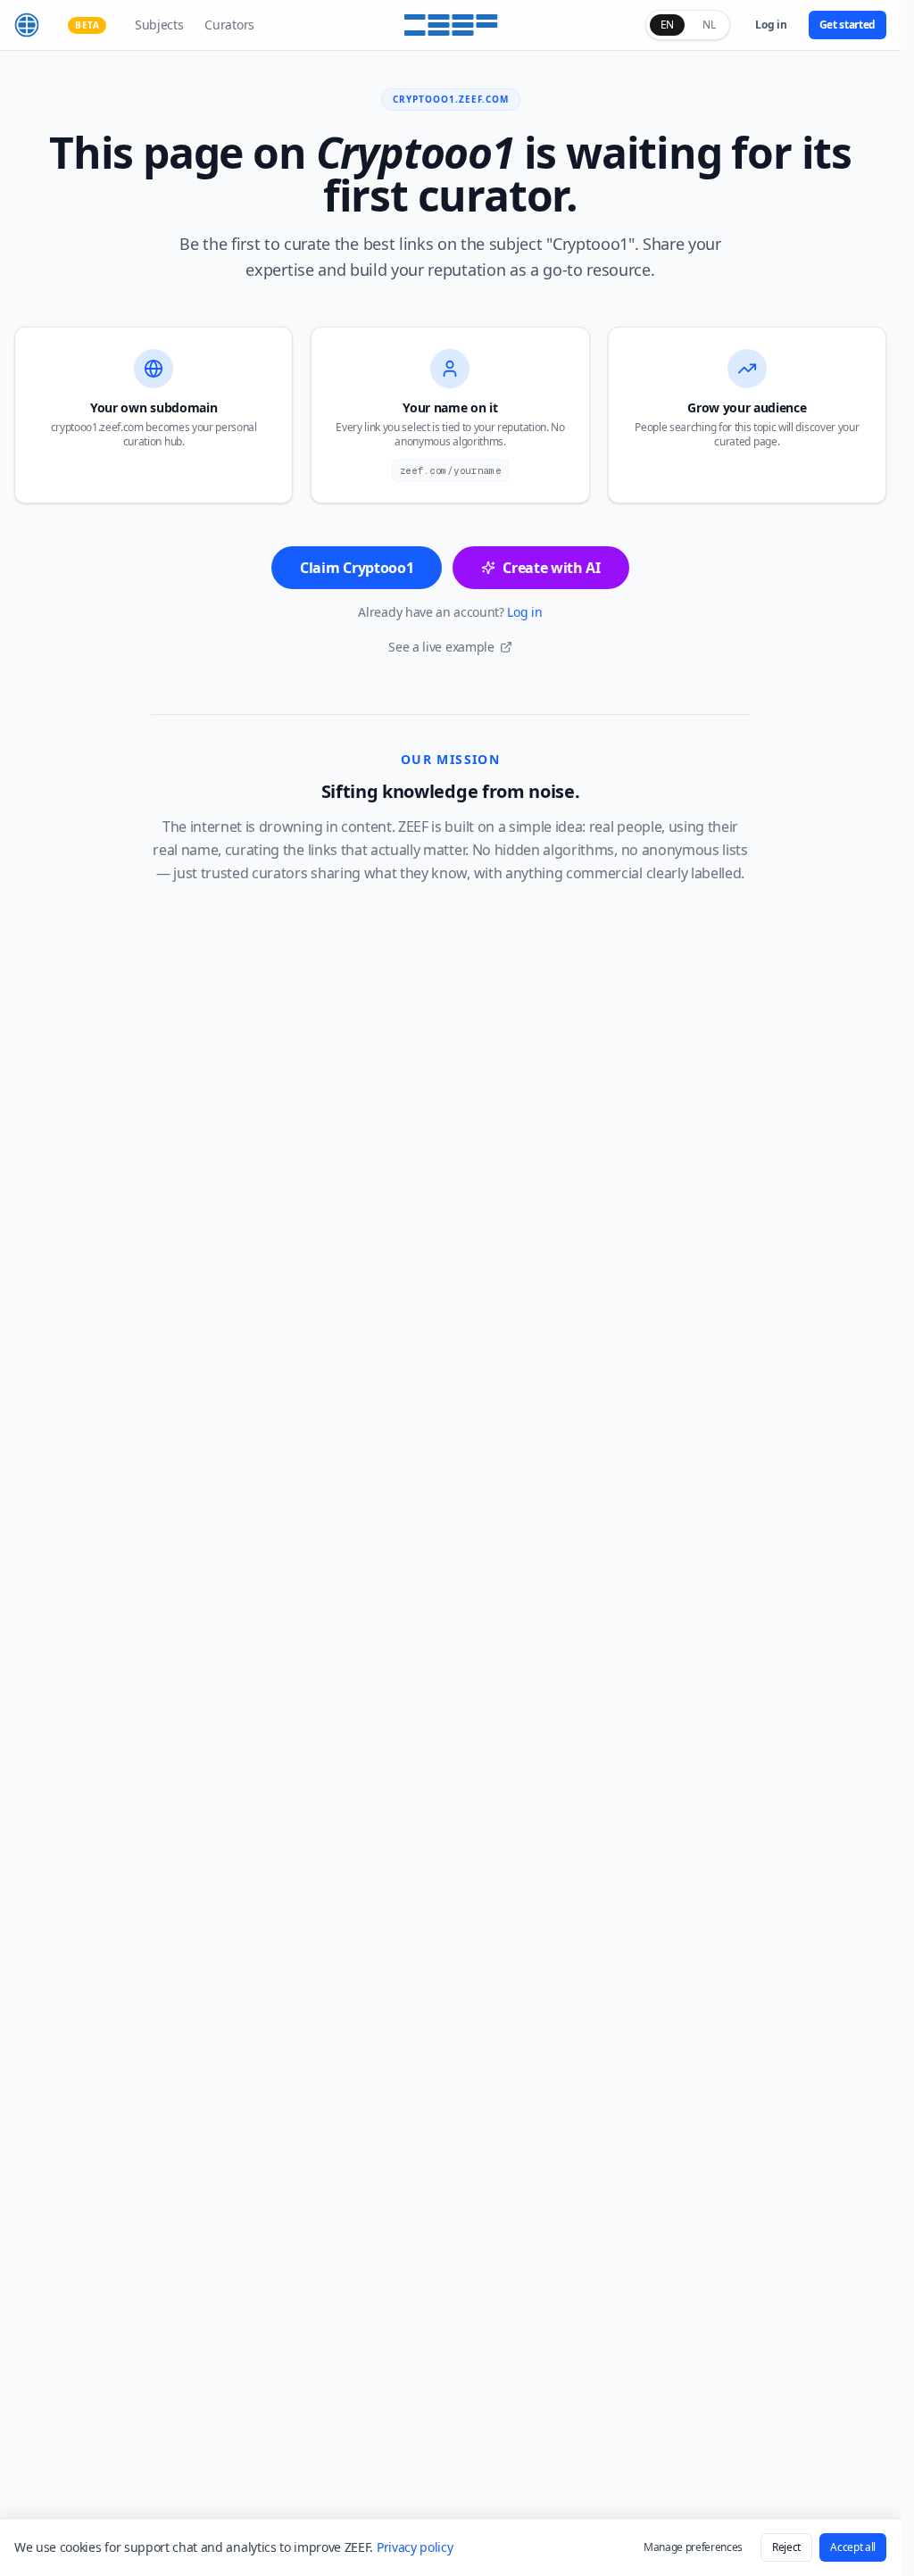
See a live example (441, 647)
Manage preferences (693, 2547)
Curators (229, 25)
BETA (87, 25)
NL (709, 25)
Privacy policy (415, 2547)
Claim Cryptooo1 (357, 568)
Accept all (853, 2547)
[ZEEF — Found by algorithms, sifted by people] (450, 25)
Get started (848, 25)
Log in (771, 25)
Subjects (159, 25)
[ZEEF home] (27, 25)
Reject (786, 2547)
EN (667, 25)
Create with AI (552, 568)
